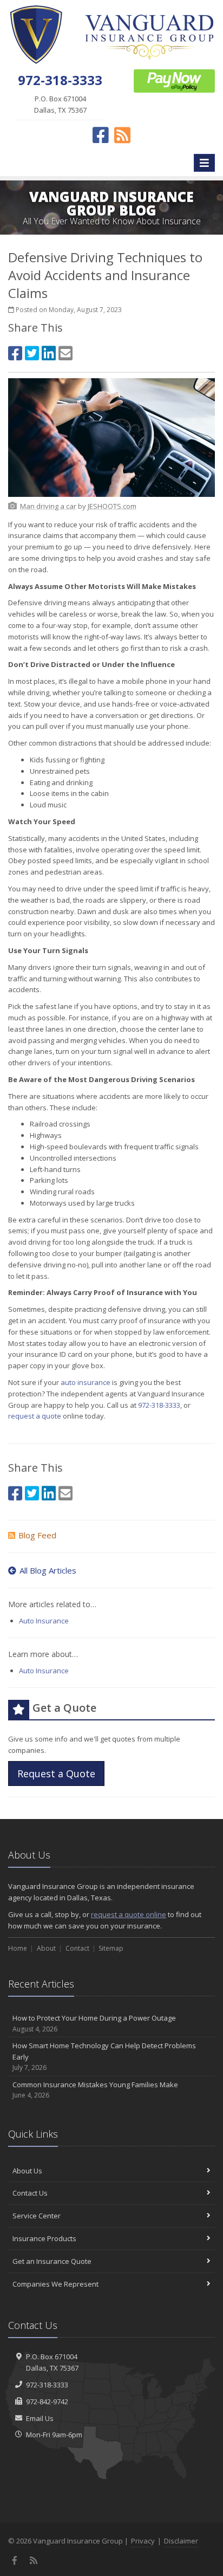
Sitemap (111, 1948)
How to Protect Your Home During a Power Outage (94, 2023)
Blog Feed (37, 1535)
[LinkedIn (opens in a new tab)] (49, 353)
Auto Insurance (44, 1621)
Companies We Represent (55, 2284)
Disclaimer (181, 2541)
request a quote (35, 1416)
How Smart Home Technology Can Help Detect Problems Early (104, 2057)
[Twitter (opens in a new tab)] (32, 353)
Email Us (40, 2418)
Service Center (37, 2216)
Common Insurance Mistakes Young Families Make (95, 2090)
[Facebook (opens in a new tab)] (15, 353)
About (46, 1948)
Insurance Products (44, 2238)
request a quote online (129, 1914)
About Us (27, 2171)
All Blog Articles (48, 1570)
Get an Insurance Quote (52, 2261)
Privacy (143, 2541)
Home (18, 1948)
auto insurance (86, 1382)
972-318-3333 (159, 1405)
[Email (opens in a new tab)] (65, 353)
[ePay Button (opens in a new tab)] (174, 80)
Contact (77, 1948)
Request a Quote (56, 1774)
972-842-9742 (47, 2402)
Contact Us (30, 2193)
